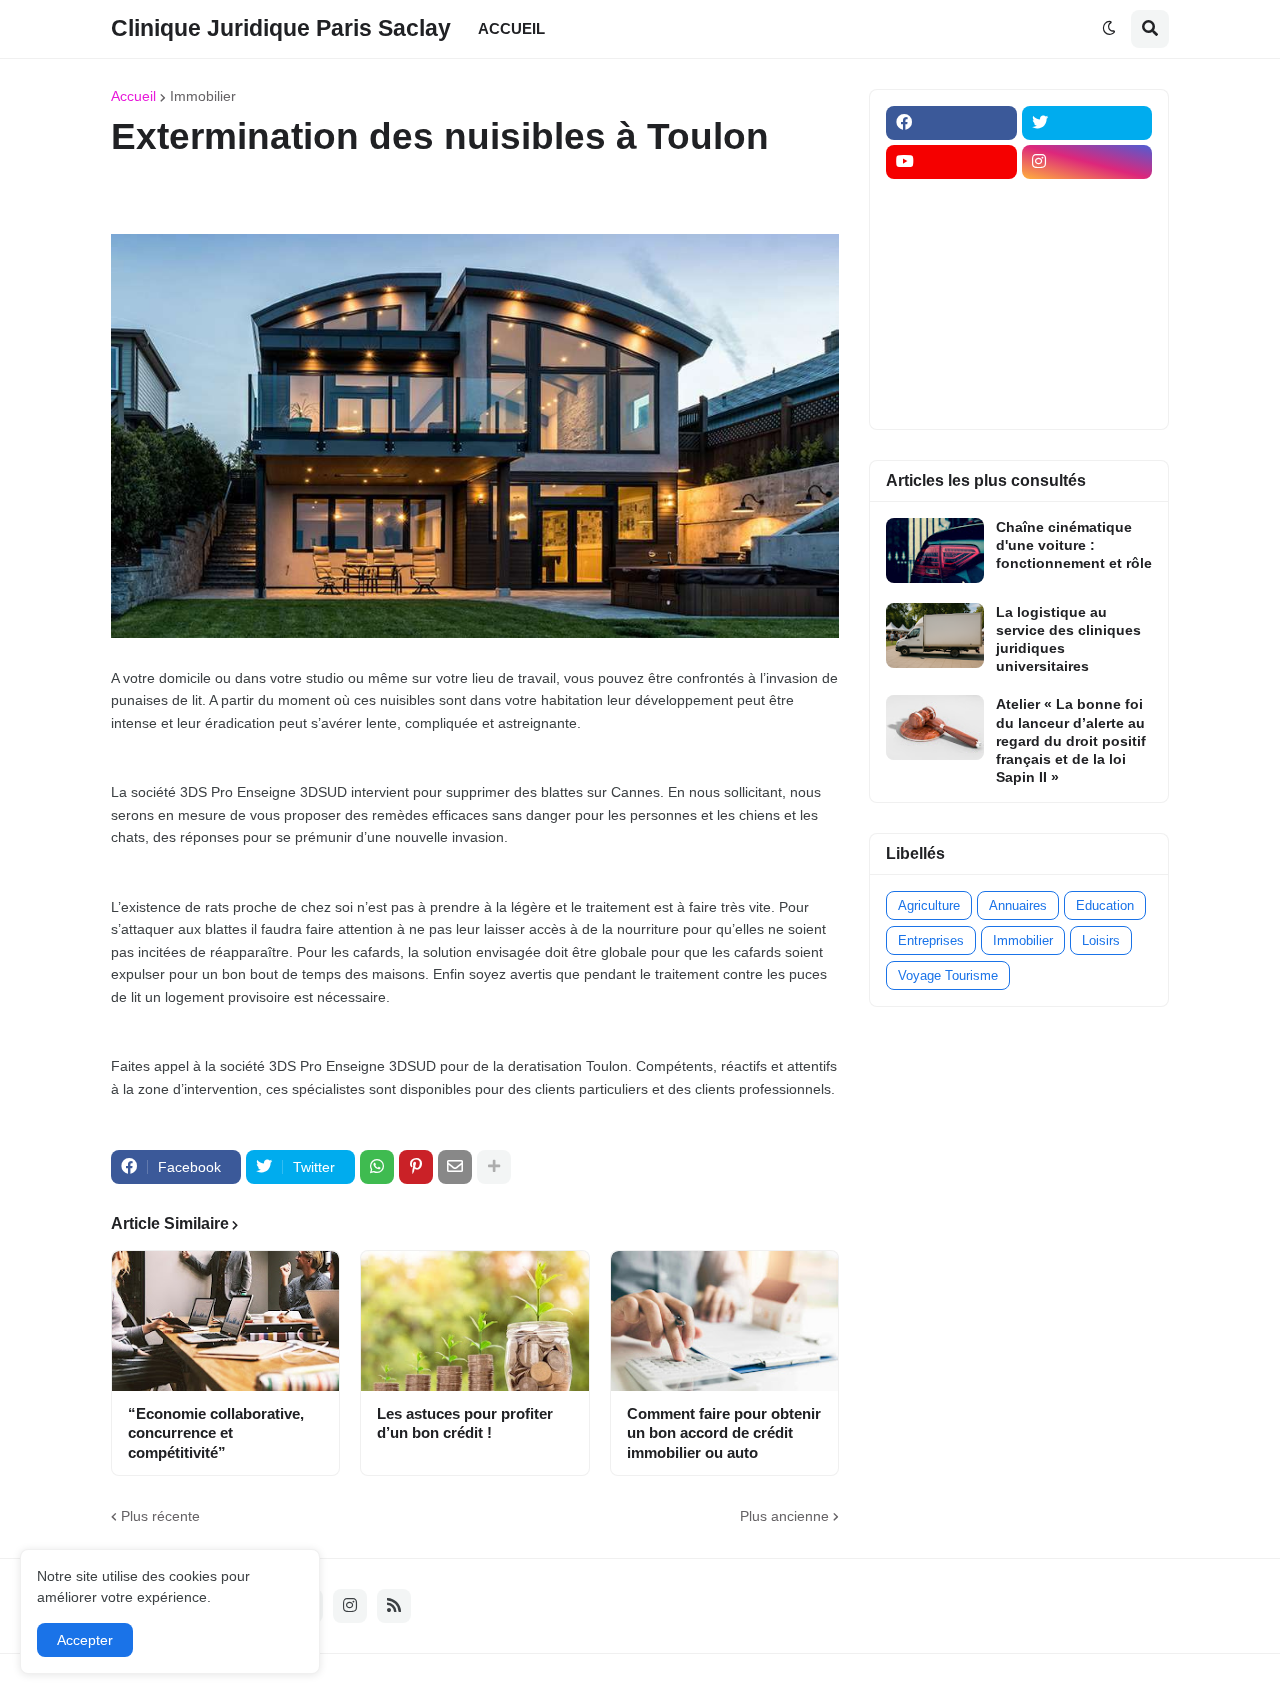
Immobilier (203, 96)
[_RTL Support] (951, 318)
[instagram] (1087, 162)
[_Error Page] (1087, 279)
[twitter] (1087, 123)
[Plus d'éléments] (494, 1167)
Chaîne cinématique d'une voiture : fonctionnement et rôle (1074, 545)
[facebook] (951, 123)
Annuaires (1018, 905)
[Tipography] (1087, 357)
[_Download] (951, 279)
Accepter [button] (85, 1640)
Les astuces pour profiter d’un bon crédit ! (465, 1423)
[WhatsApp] (377, 1167)
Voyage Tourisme (948, 975)
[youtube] (951, 162)
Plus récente (160, 1516)
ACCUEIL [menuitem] (511, 28)
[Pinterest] (416, 1167)
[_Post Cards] (951, 240)
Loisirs (1101, 940)
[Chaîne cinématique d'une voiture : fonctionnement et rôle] (935, 550)
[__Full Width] (951, 201)
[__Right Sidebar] (1087, 201)
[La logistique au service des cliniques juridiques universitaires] (935, 635)
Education (1105, 905)
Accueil (133, 96)
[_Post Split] (1087, 240)
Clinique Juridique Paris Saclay (281, 28)
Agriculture (929, 905)
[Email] (455, 1167)
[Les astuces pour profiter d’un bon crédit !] (474, 1321)
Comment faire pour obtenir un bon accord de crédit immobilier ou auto (724, 1433)
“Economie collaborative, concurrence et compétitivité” (216, 1433)
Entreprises (931, 940)
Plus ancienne (784, 1516)
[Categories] (951, 357)
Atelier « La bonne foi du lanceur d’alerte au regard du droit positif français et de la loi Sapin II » (1071, 740)
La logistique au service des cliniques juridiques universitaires (1068, 639)
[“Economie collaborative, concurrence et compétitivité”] (225, 1321)
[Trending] (1087, 318)
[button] (1109, 29)
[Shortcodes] (951, 396)
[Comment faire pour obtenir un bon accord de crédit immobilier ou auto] (724, 1321)
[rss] (394, 1606)
